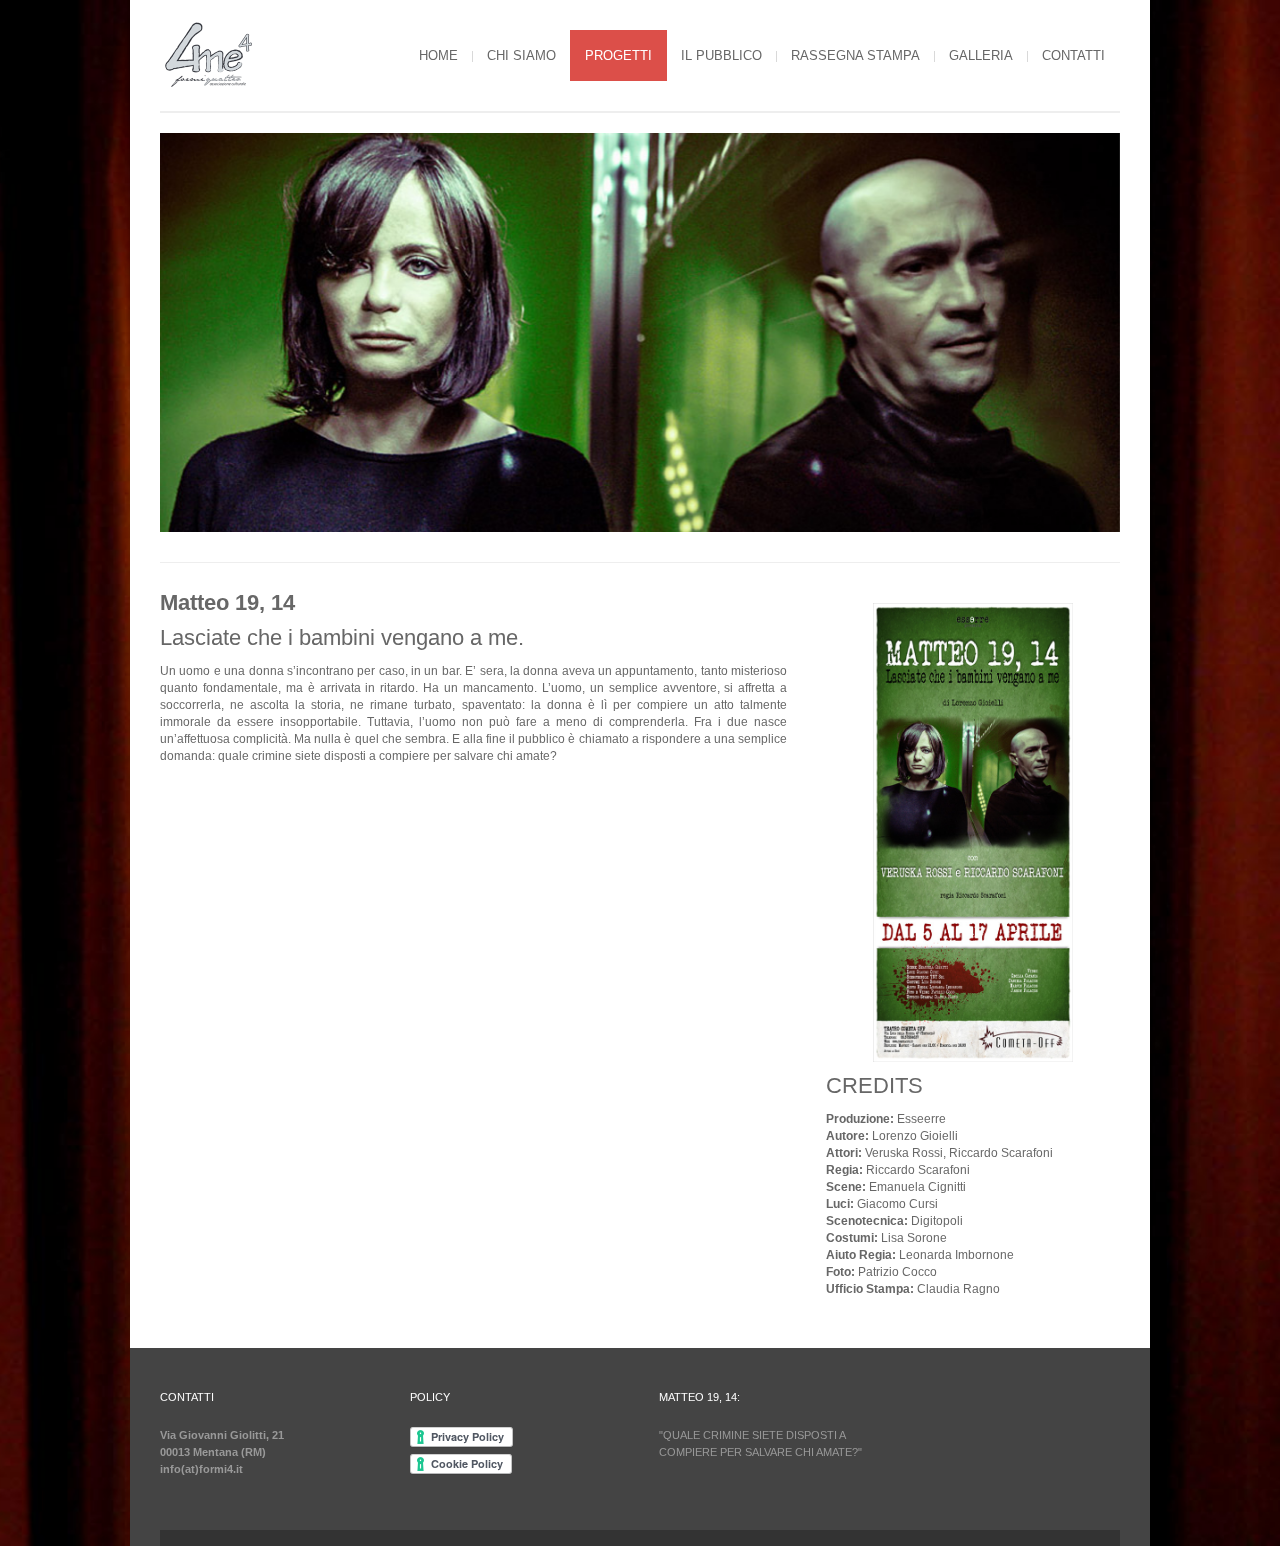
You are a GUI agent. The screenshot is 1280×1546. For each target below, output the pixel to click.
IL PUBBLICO (721, 55)
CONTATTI (1073, 55)
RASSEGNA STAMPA (855, 55)
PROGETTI (618, 55)
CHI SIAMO (521, 55)
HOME (438, 55)
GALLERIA (981, 55)
